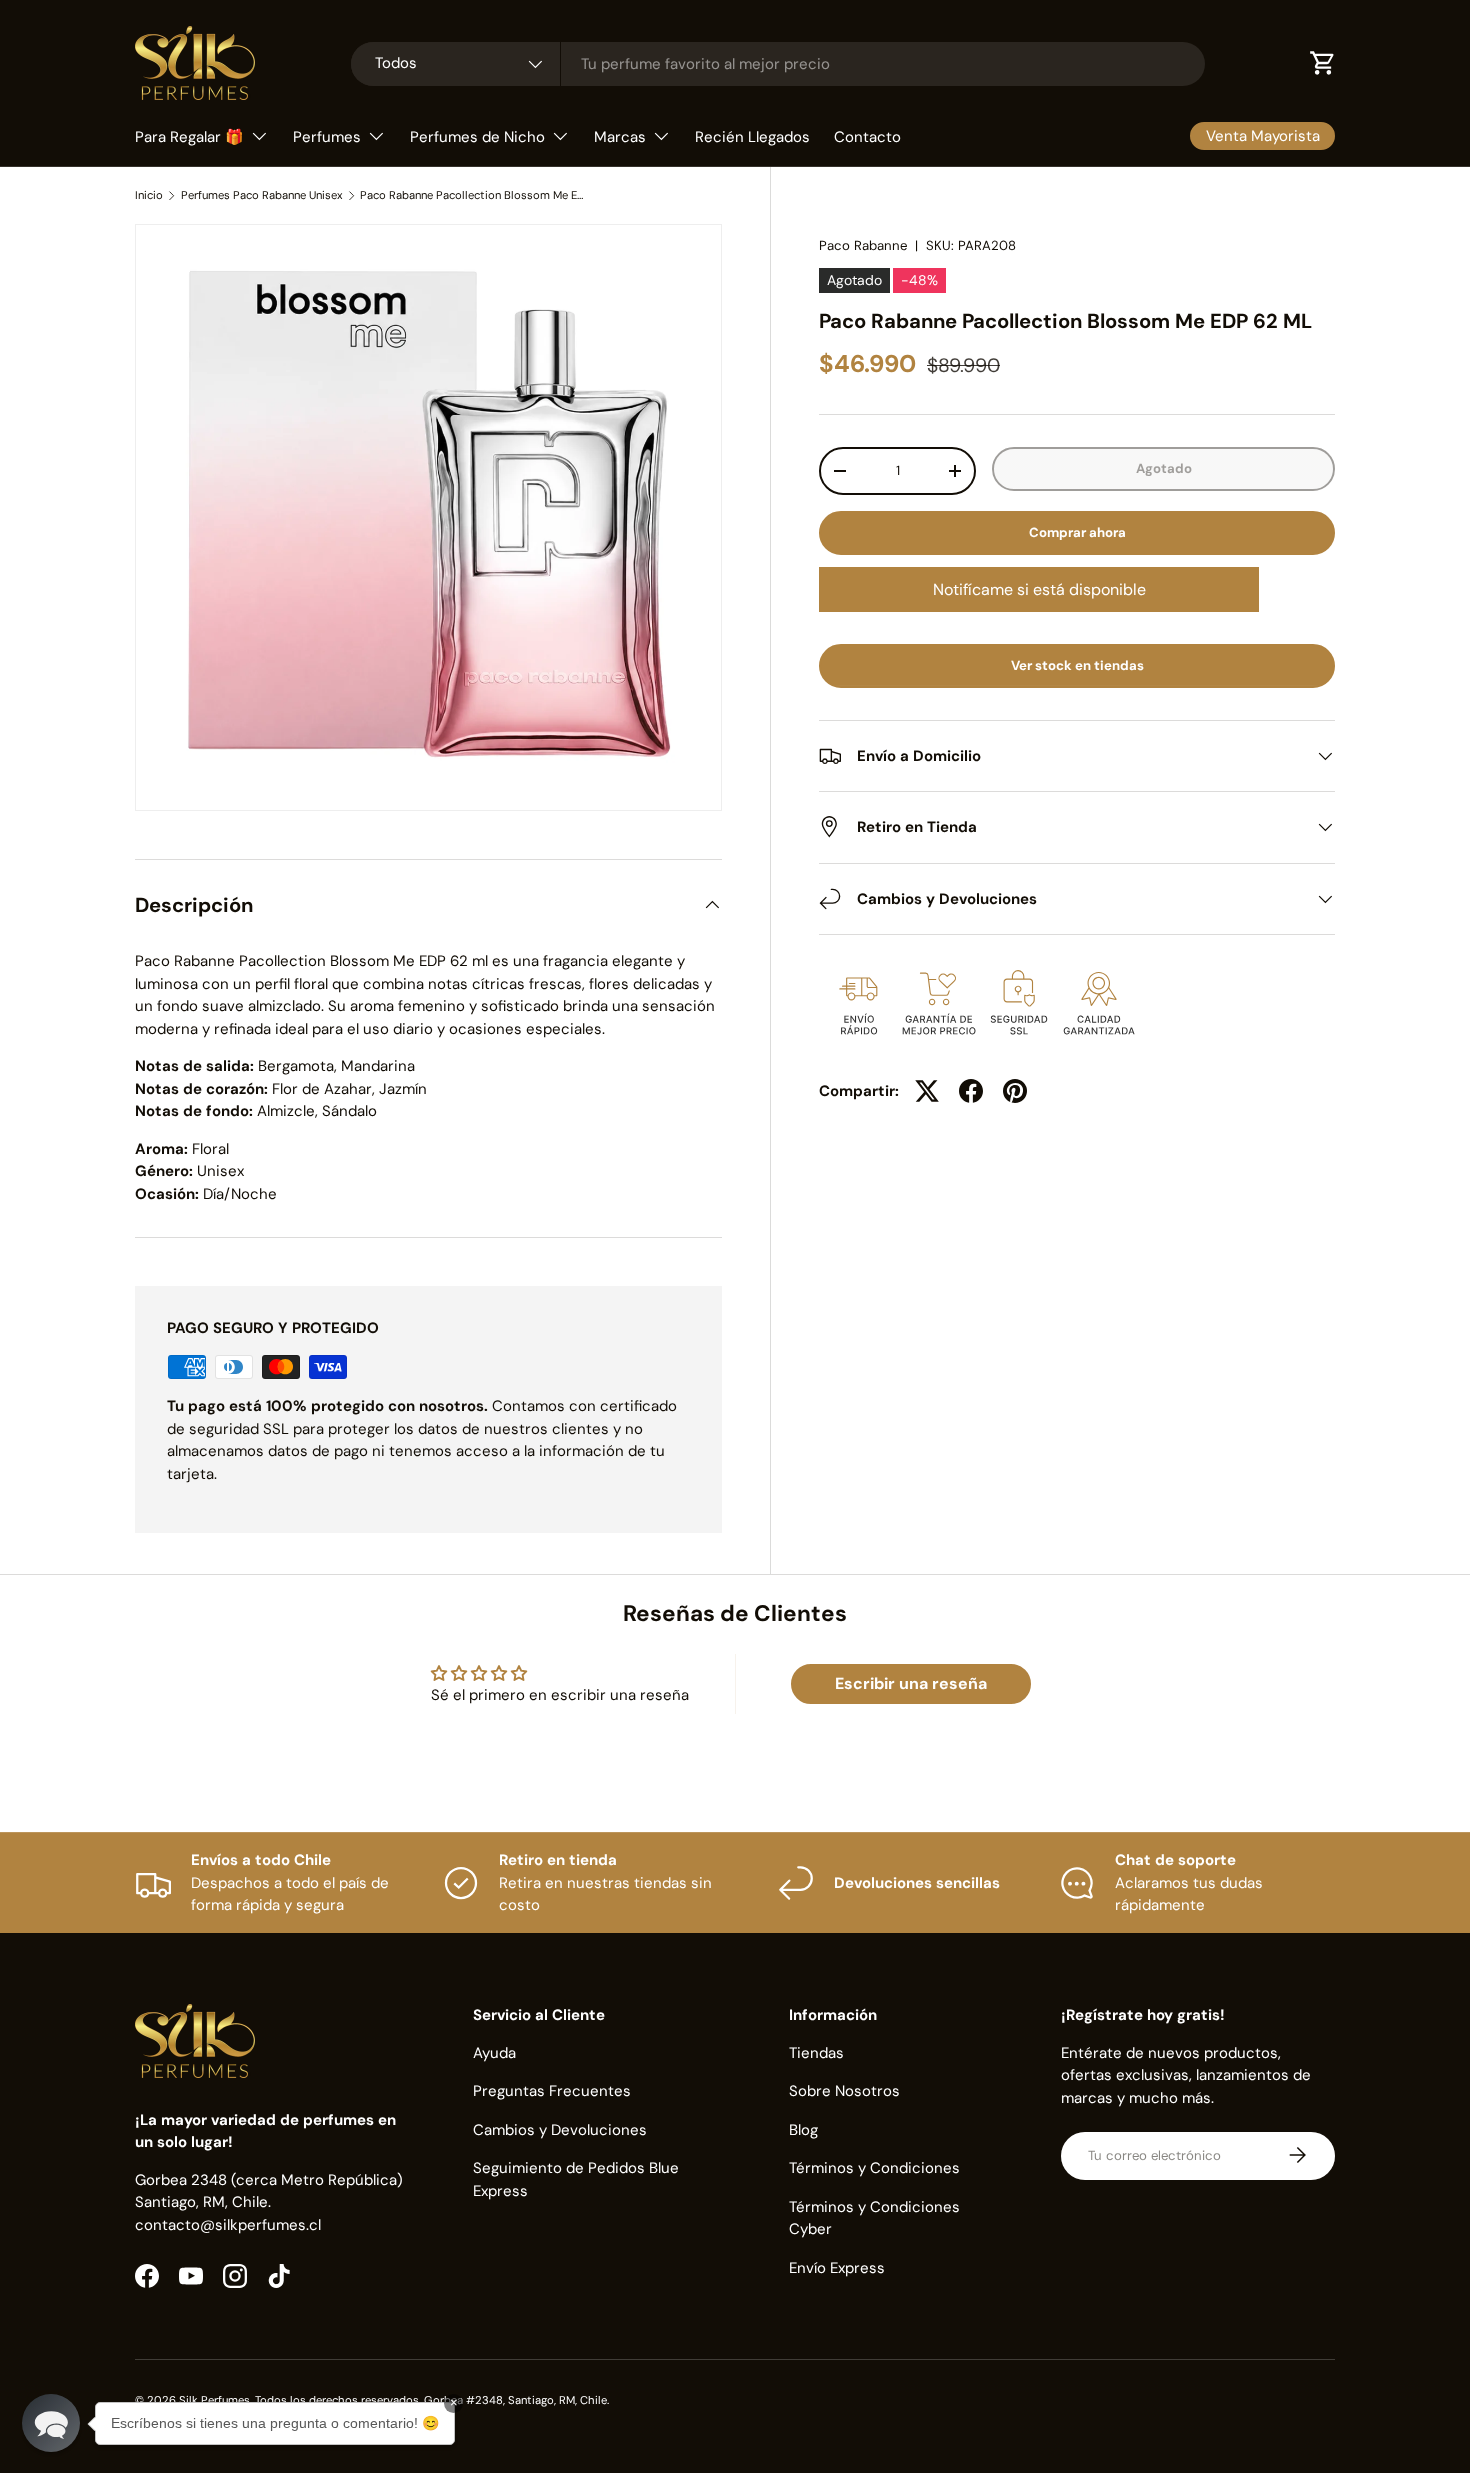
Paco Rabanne (863, 245)
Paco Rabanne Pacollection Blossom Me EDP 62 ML (472, 195)
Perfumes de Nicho (477, 137)
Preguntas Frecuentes (552, 2091)
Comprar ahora (1077, 532)
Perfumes (327, 137)
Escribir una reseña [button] (911, 1683)
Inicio (149, 195)
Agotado (1164, 468)
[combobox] (778, 64)
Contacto (867, 137)
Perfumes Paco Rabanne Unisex (262, 195)
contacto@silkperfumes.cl (228, 2224)
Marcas (620, 137)
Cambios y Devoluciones (560, 2129)
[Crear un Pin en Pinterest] (1015, 1091)
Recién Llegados (752, 137)
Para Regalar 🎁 (189, 137)
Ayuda (494, 2052)
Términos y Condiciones (874, 2168)
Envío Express (837, 2267)
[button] (51, 2423)
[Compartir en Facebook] (971, 1091)
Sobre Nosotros (844, 2091)
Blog (803, 2129)
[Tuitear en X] (927, 1091)
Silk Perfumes (214, 2400)
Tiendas (816, 2052)
